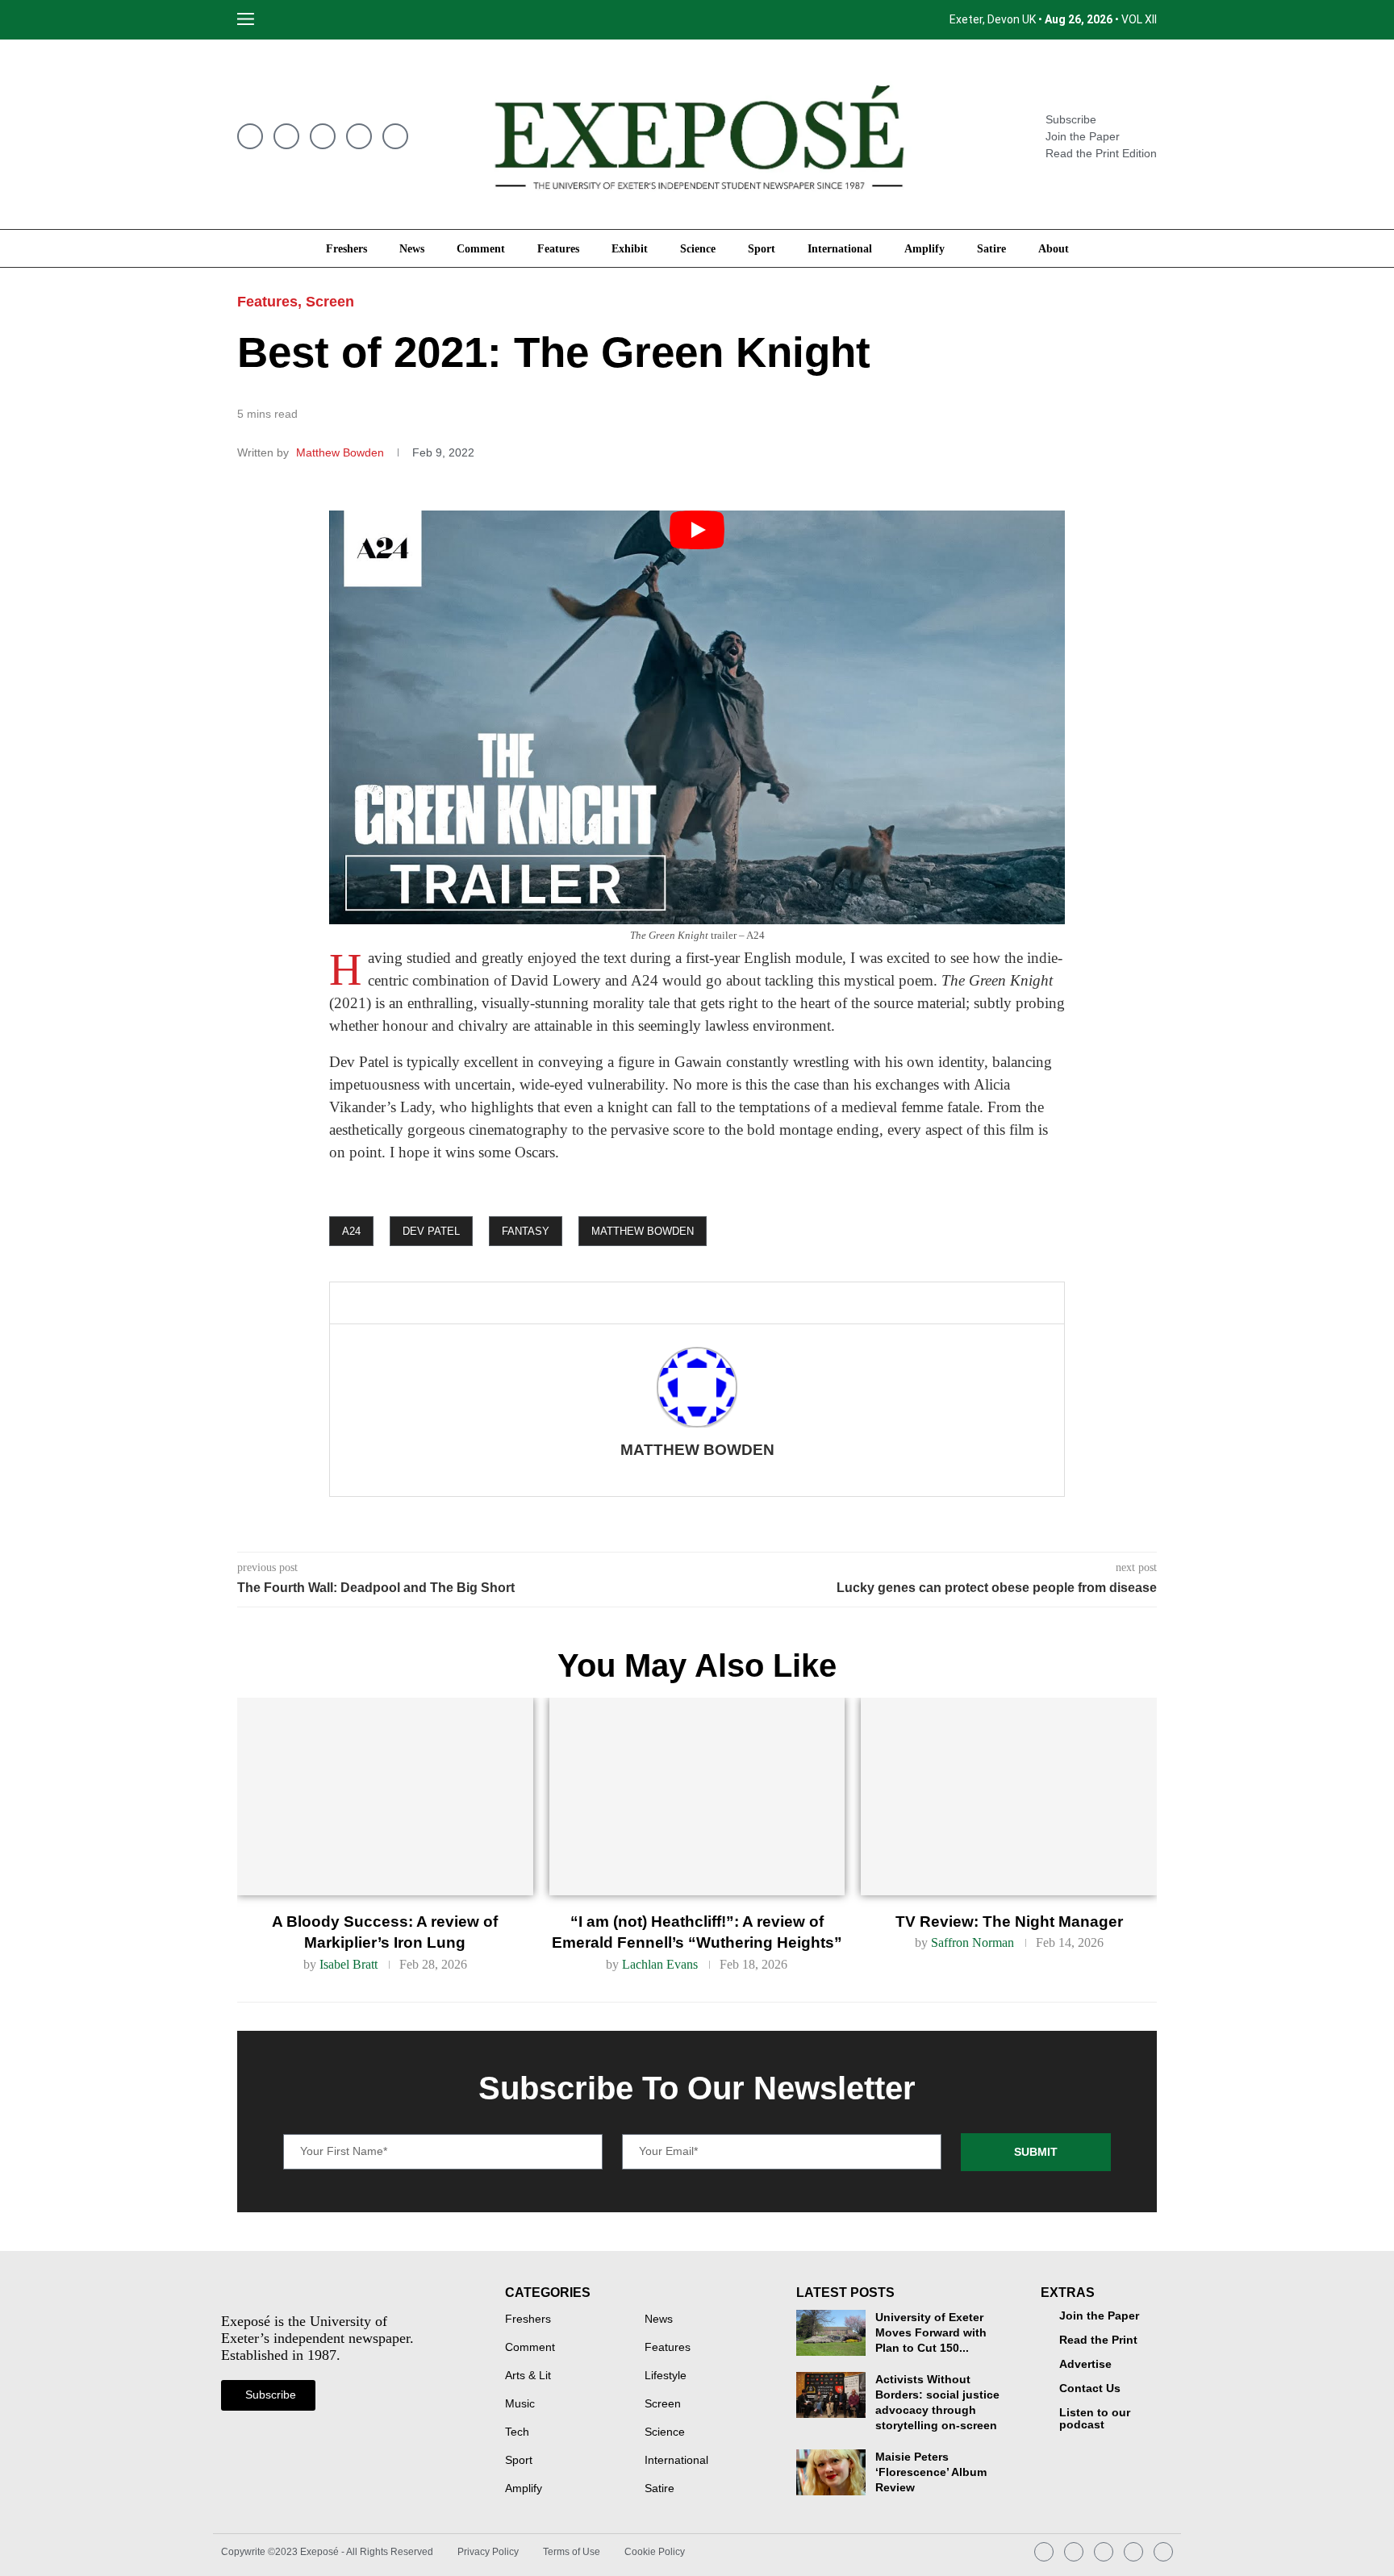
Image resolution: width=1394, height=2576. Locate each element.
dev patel (431, 1231)
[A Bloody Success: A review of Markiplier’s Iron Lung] (385, 1796)
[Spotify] (1133, 2552)
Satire (991, 248)
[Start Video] (697, 717)
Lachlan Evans (660, 1964)
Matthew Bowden (342, 452)
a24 (351, 1231)
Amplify (924, 248)
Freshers (346, 248)
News (412, 248)
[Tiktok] (1163, 2552)
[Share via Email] (511, 1303)
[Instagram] (323, 136)
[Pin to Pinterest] (484, 1303)
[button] (284, 20)
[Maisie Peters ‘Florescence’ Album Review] (831, 2472)
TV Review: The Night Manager (1009, 1922)
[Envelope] (395, 136)
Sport (762, 248)
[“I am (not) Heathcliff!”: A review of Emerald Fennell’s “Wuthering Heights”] (697, 1796)
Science (698, 248)
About (1054, 248)
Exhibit (630, 248)
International (840, 248)
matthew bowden (643, 1231)
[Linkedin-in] (359, 136)
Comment (481, 248)
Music (520, 2404)
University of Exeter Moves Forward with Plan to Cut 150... (931, 2333)
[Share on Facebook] (426, 1303)
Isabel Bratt (348, 1964)
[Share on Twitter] (457, 1303)
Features (558, 248)
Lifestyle (666, 2376)
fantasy (526, 1231)
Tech (517, 2432)
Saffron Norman (972, 1942)
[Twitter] (286, 136)
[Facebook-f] (250, 136)
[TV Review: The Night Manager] (1009, 1796)
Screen (330, 302)
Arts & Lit (528, 2376)
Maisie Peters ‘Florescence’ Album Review (931, 2472)
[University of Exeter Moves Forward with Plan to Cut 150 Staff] (831, 2333)
